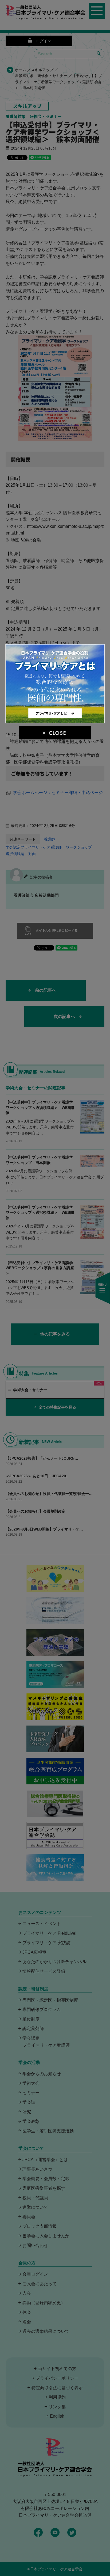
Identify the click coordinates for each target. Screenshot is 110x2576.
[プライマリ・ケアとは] (55, 721)
